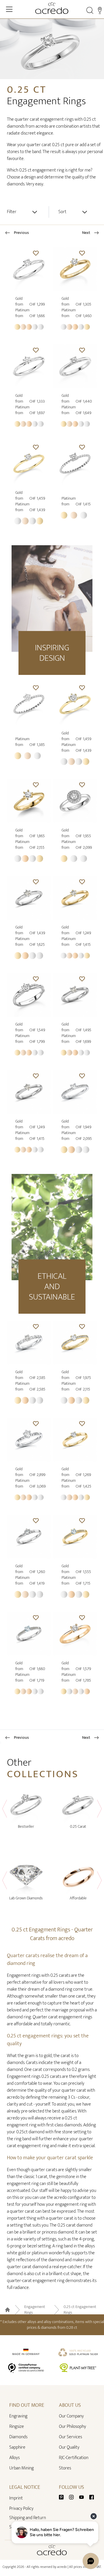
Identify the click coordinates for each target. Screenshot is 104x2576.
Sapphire (17, 2447)
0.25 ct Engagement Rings (80, 2310)
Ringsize (17, 2427)
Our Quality (69, 2447)
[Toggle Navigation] (9, 9)
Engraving (18, 2416)
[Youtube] (84, 2497)
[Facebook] (92, 2497)
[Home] (52, 8)
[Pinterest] (64, 2497)
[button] (36, 253)
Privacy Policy (21, 2509)
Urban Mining (22, 2468)
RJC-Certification (74, 2458)
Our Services (70, 2437)
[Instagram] (74, 2497)
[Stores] (100, 10)
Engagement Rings (35, 2310)
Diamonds (18, 2437)
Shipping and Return (28, 2518)
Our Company (71, 2416)
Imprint (16, 2498)
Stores (65, 2468)
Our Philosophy (73, 2427)
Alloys (14, 2458)
